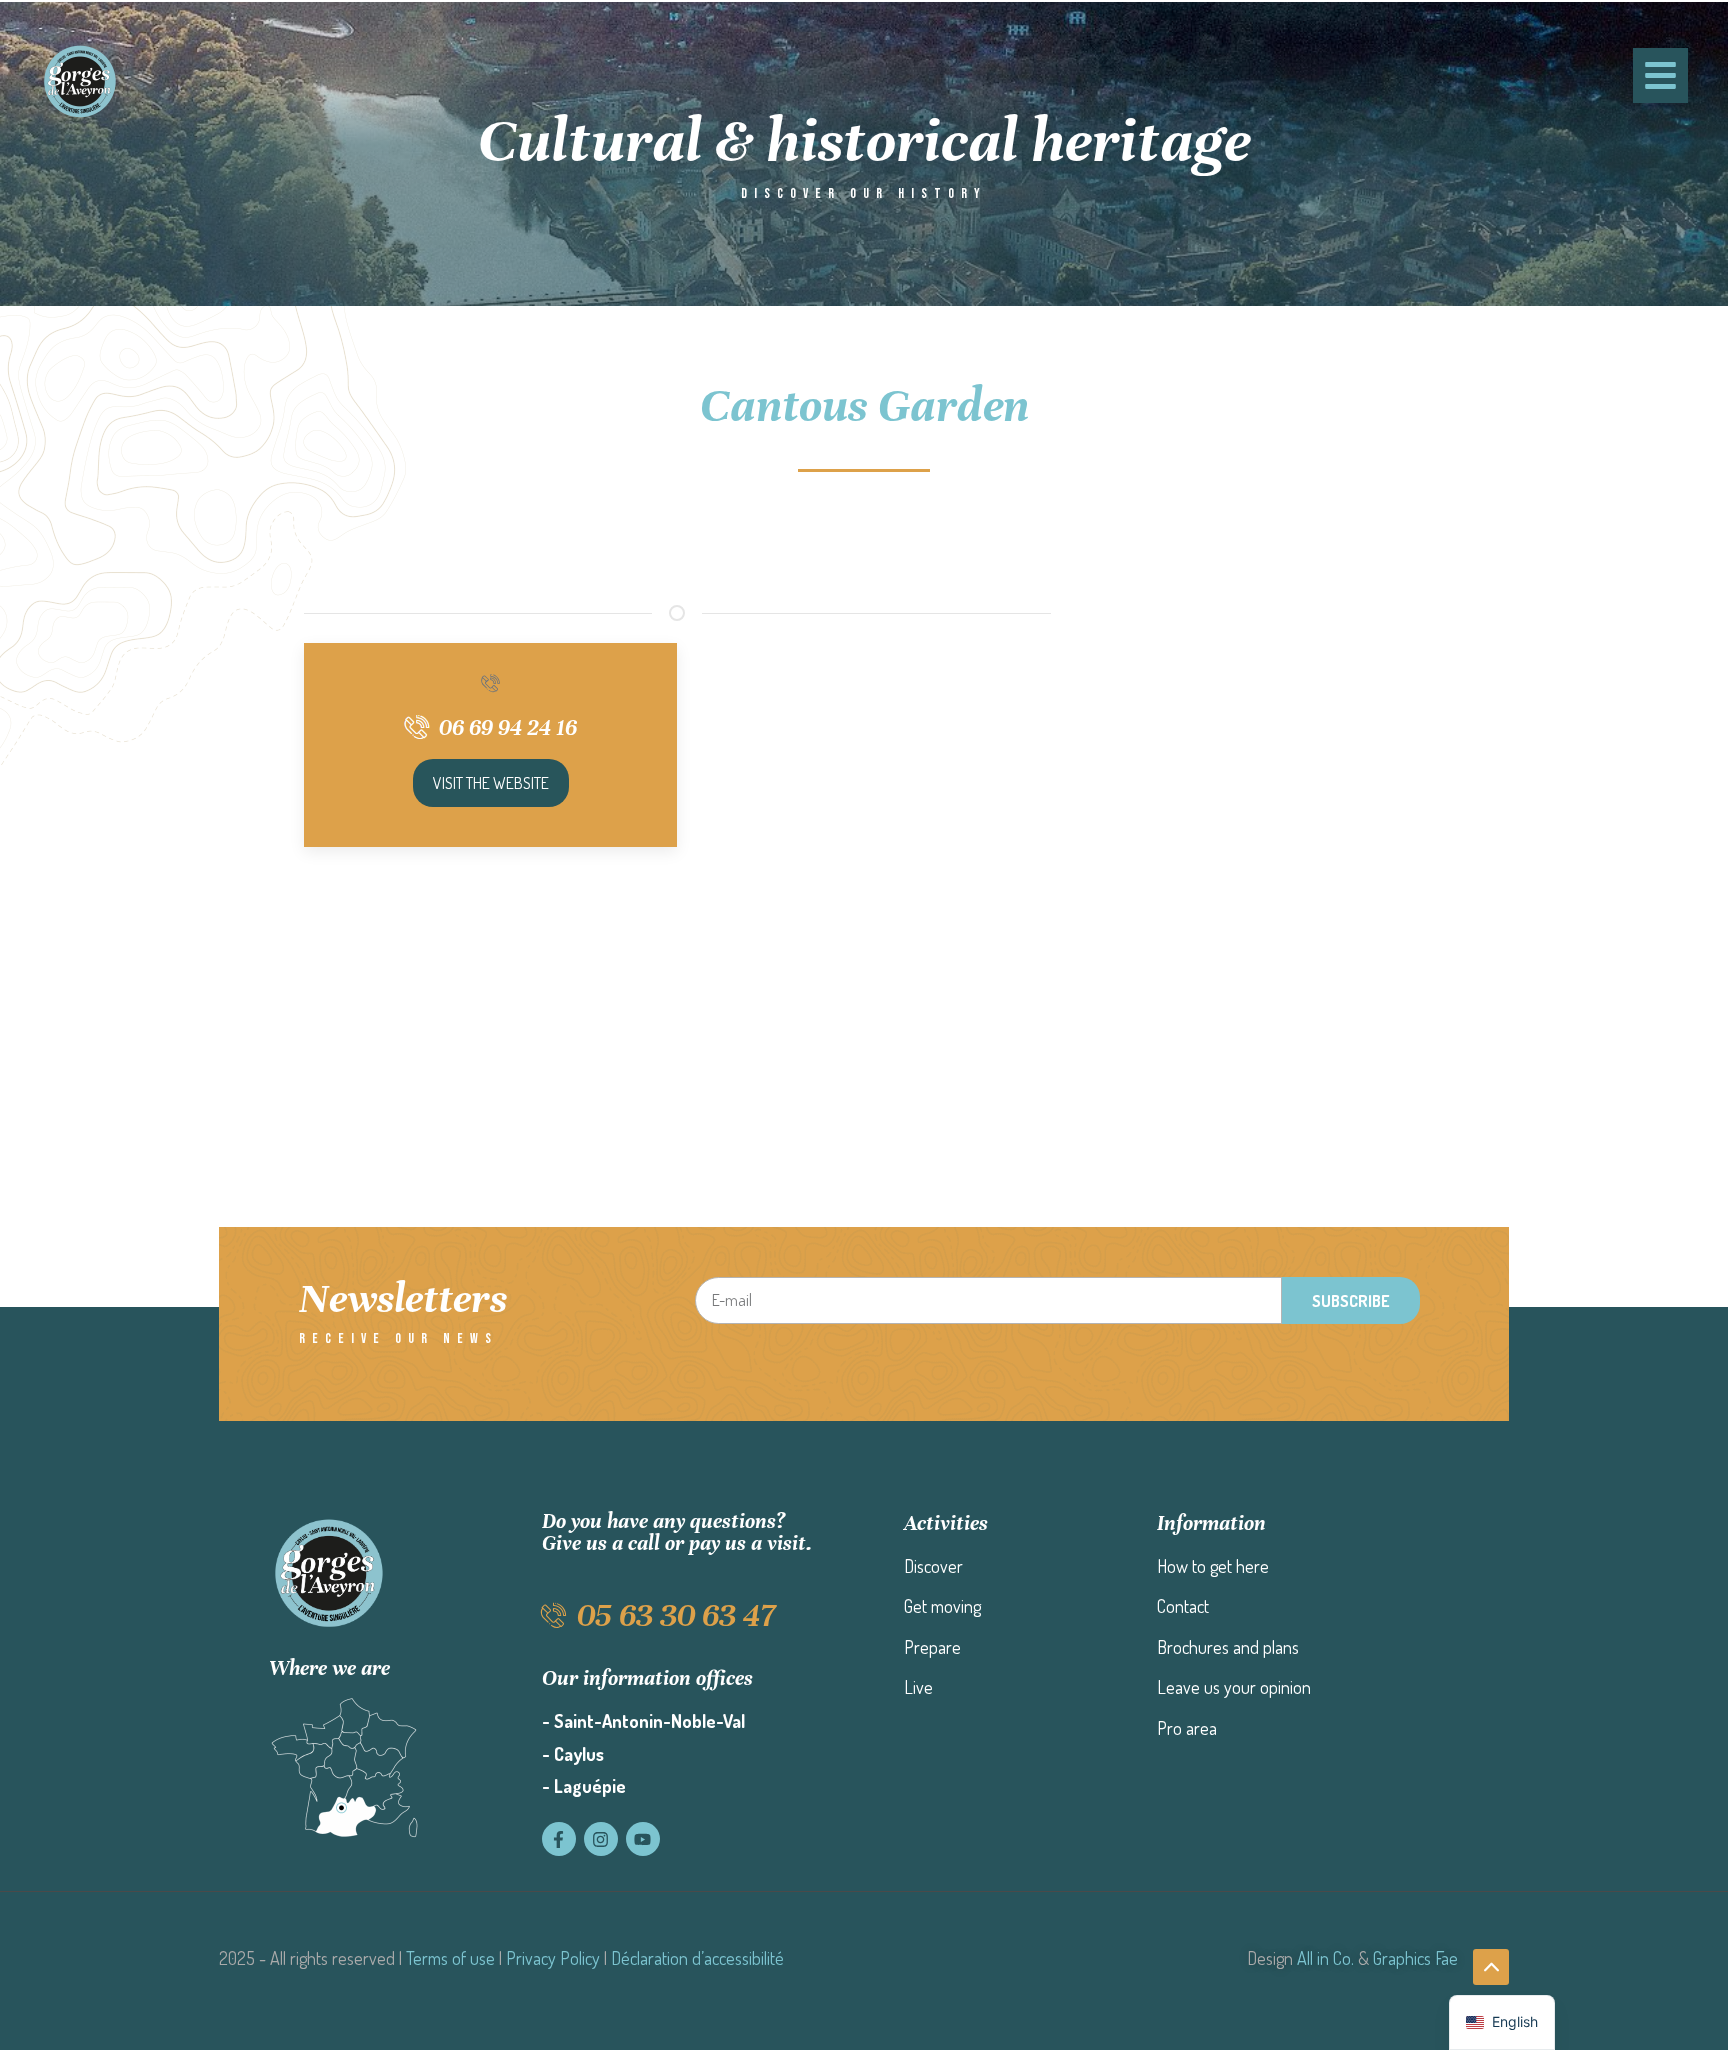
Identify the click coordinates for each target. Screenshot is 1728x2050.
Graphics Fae (1415, 1958)
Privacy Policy (553, 1958)
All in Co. (1325, 1958)
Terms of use (450, 1958)
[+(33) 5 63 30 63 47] (491, 683)
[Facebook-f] (559, 1839)
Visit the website (491, 783)
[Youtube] (643, 1839)
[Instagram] (601, 1839)
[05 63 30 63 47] (554, 1615)
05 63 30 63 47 (676, 1615)
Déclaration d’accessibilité (697, 1958)
